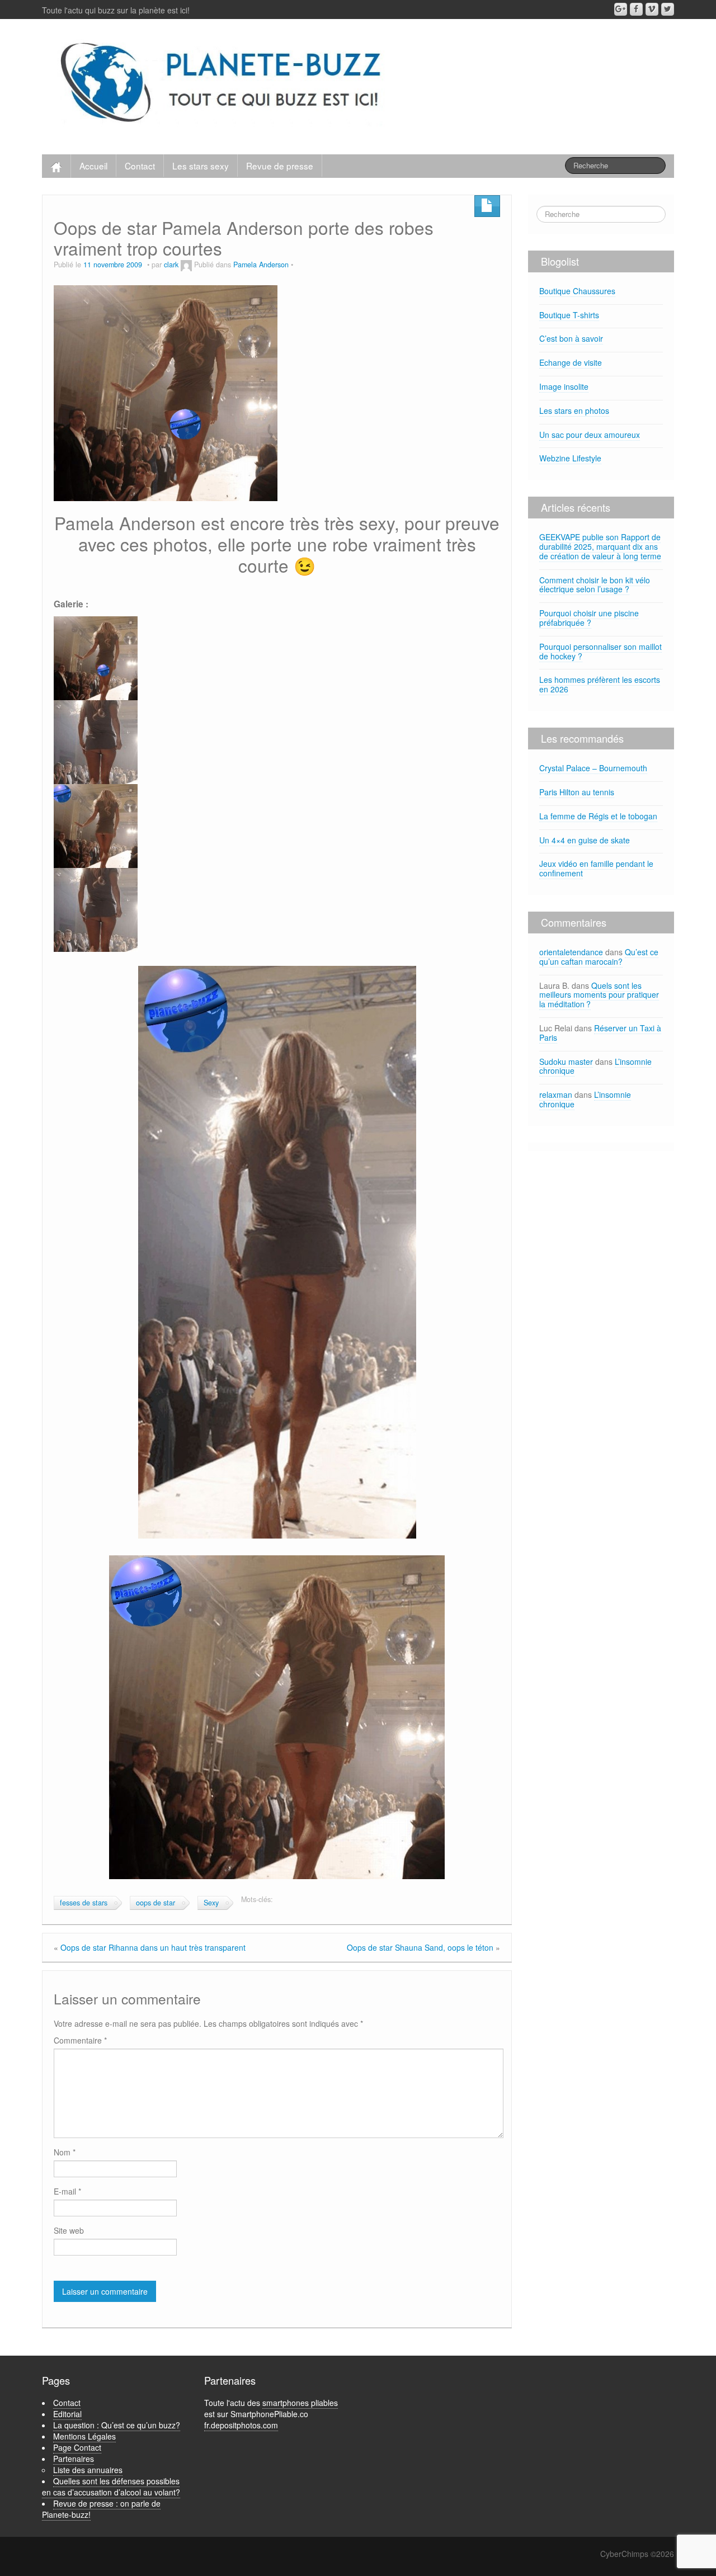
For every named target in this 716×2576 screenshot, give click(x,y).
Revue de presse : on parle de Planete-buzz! (101, 2509)
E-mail (67, 2191)
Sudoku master (566, 1061)
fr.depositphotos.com (241, 2425)
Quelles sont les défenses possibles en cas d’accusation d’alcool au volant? (111, 2487)
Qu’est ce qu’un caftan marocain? (599, 957)
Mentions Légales (84, 2436)
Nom (65, 2152)
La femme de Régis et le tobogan (598, 816)
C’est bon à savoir (571, 338)
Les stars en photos (574, 411)
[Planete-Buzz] (223, 84)
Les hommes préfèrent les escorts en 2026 (600, 684)
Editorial (67, 2414)
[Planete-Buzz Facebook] (636, 9)
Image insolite (564, 386)
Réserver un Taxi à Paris (600, 1033)
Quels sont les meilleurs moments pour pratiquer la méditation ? (599, 995)
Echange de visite (571, 362)
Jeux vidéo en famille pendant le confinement (596, 868)
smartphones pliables (300, 2403)
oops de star (156, 1903)
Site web (69, 2230)
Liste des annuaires (88, 2470)
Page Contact (77, 2447)
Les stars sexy (201, 166)
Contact (140, 166)
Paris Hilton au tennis (577, 792)
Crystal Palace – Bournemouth (593, 768)
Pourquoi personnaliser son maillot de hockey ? (600, 651)
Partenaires (74, 2459)
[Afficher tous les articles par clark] (186, 265)
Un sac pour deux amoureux (590, 435)
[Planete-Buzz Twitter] (668, 9)
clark (171, 265)
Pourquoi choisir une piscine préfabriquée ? (589, 618)
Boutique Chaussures (577, 291)
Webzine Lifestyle (570, 458)
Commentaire (80, 2040)
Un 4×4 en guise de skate (585, 840)
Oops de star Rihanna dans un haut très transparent (153, 1947)
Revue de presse (280, 166)
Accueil (93, 166)
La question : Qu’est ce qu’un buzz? (117, 2425)
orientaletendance (571, 952)
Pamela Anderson (261, 265)
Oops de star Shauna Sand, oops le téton (420, 1947)
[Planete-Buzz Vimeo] (652, 9)
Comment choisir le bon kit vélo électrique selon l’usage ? (595, 585)
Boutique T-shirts (569, 315)
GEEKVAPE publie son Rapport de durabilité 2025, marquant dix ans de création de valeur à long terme (600, 546)
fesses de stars (84, 1903)
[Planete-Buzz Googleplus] (621, 9)
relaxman (556, 1094)
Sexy (211, 1903)
